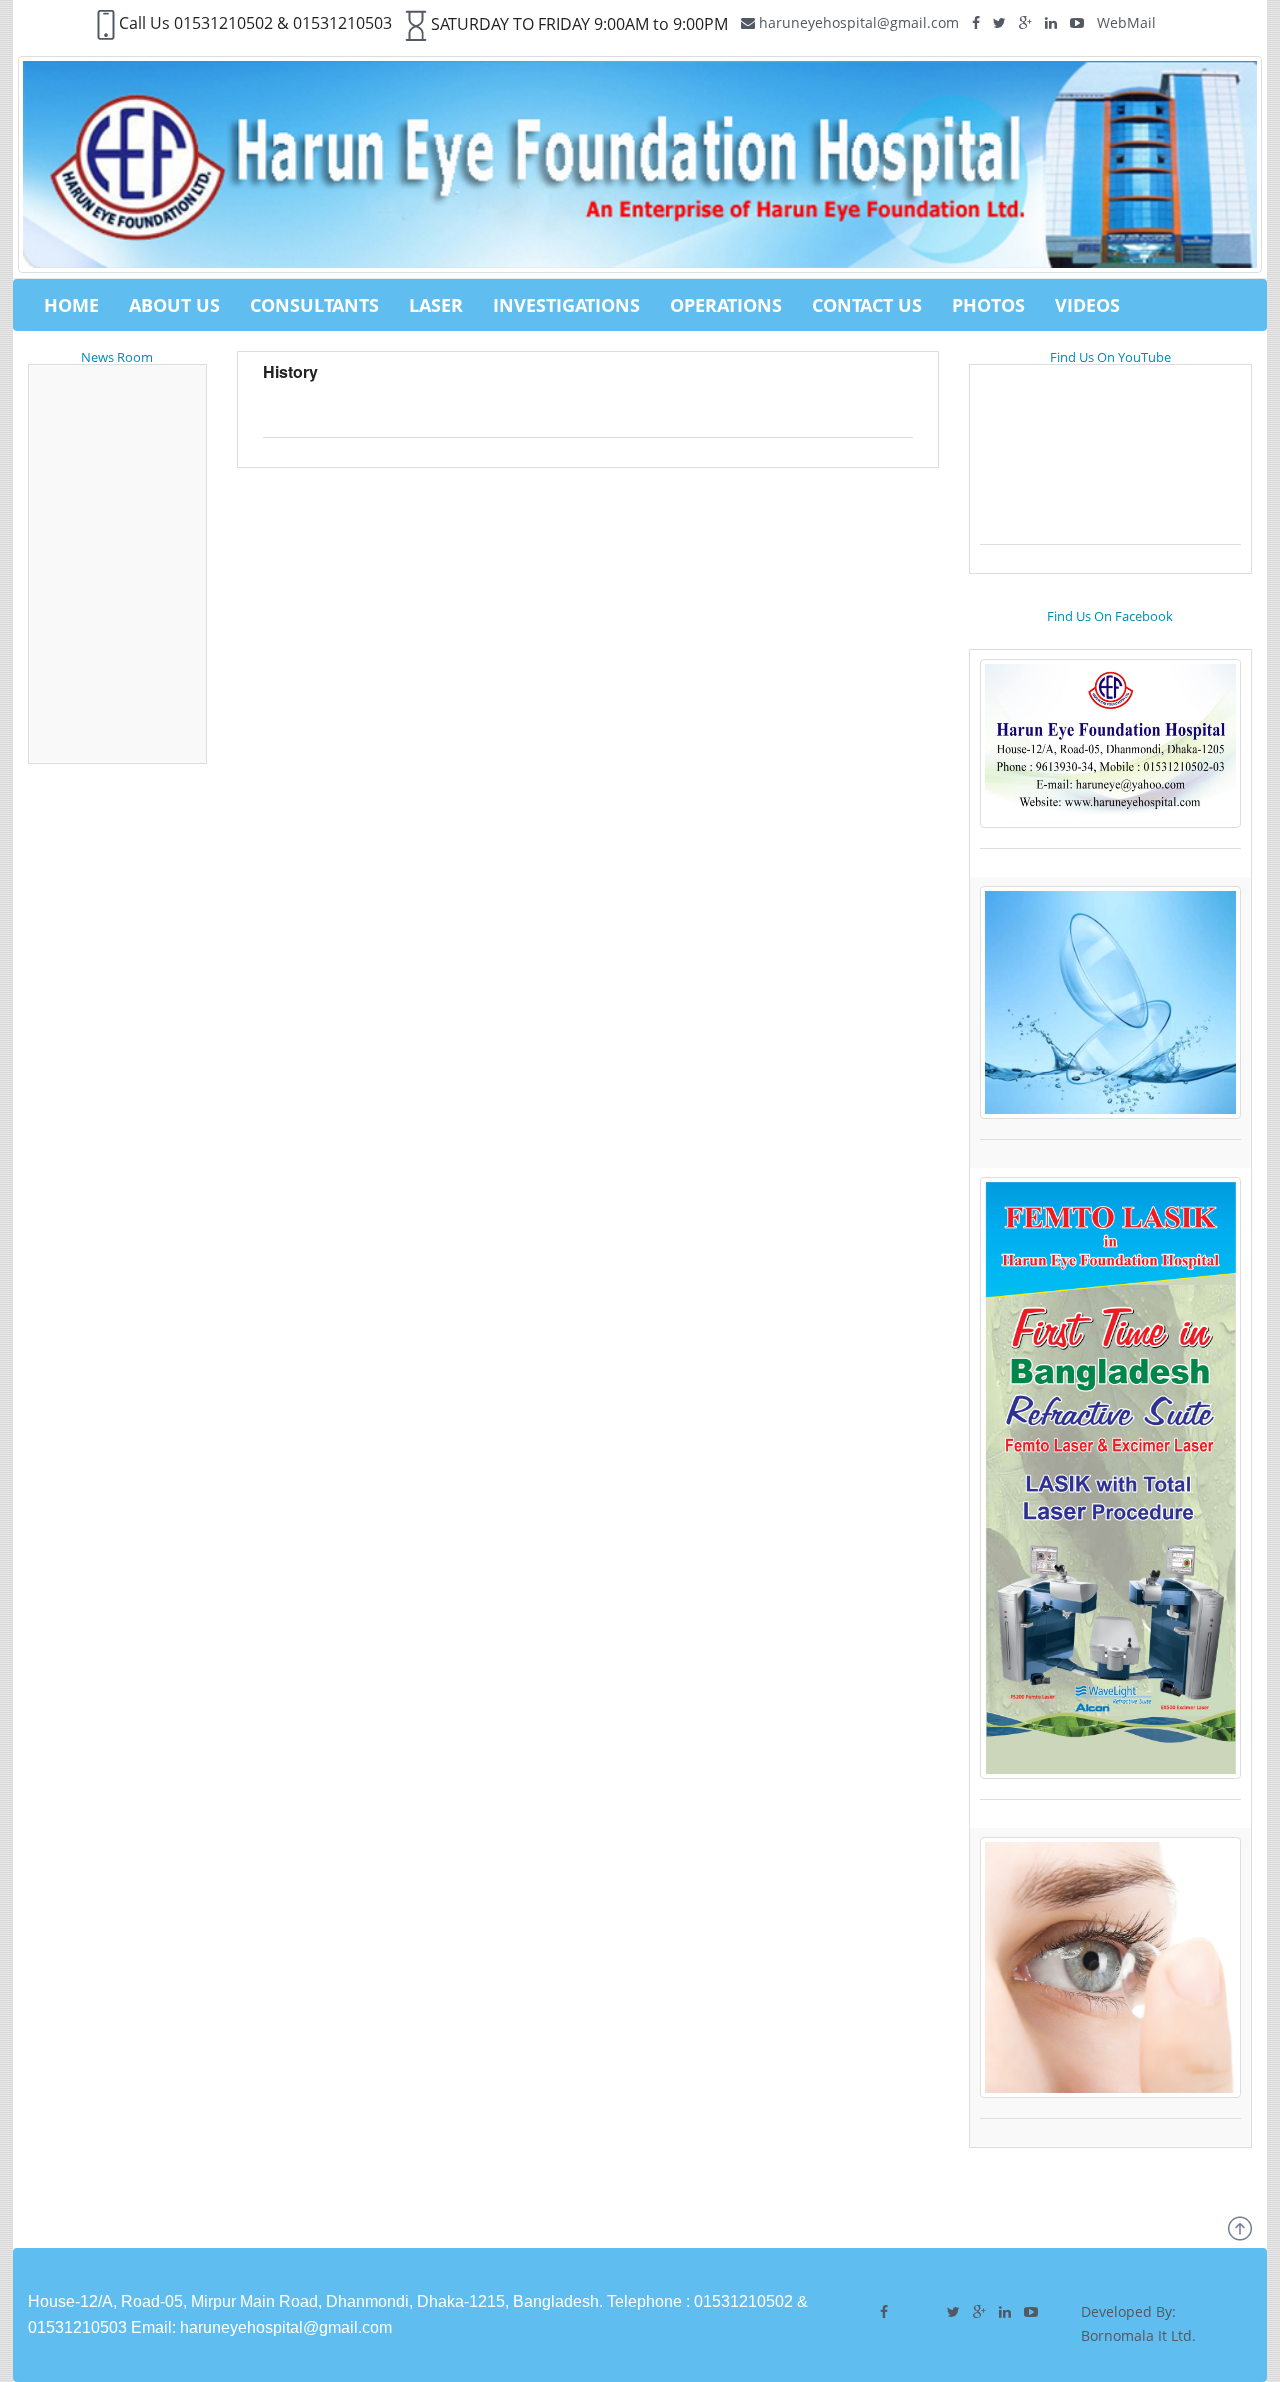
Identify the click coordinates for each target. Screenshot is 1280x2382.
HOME (71, 305)
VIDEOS (1087, 305)
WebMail (1126, 22)
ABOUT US (174, 305)
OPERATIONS (726, 305)
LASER (436, 305)
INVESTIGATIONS (566, 305)
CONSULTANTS (314, 305)
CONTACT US (867, 305)
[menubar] (582, 305)
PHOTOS (988, 305)
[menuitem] (71, 305)
